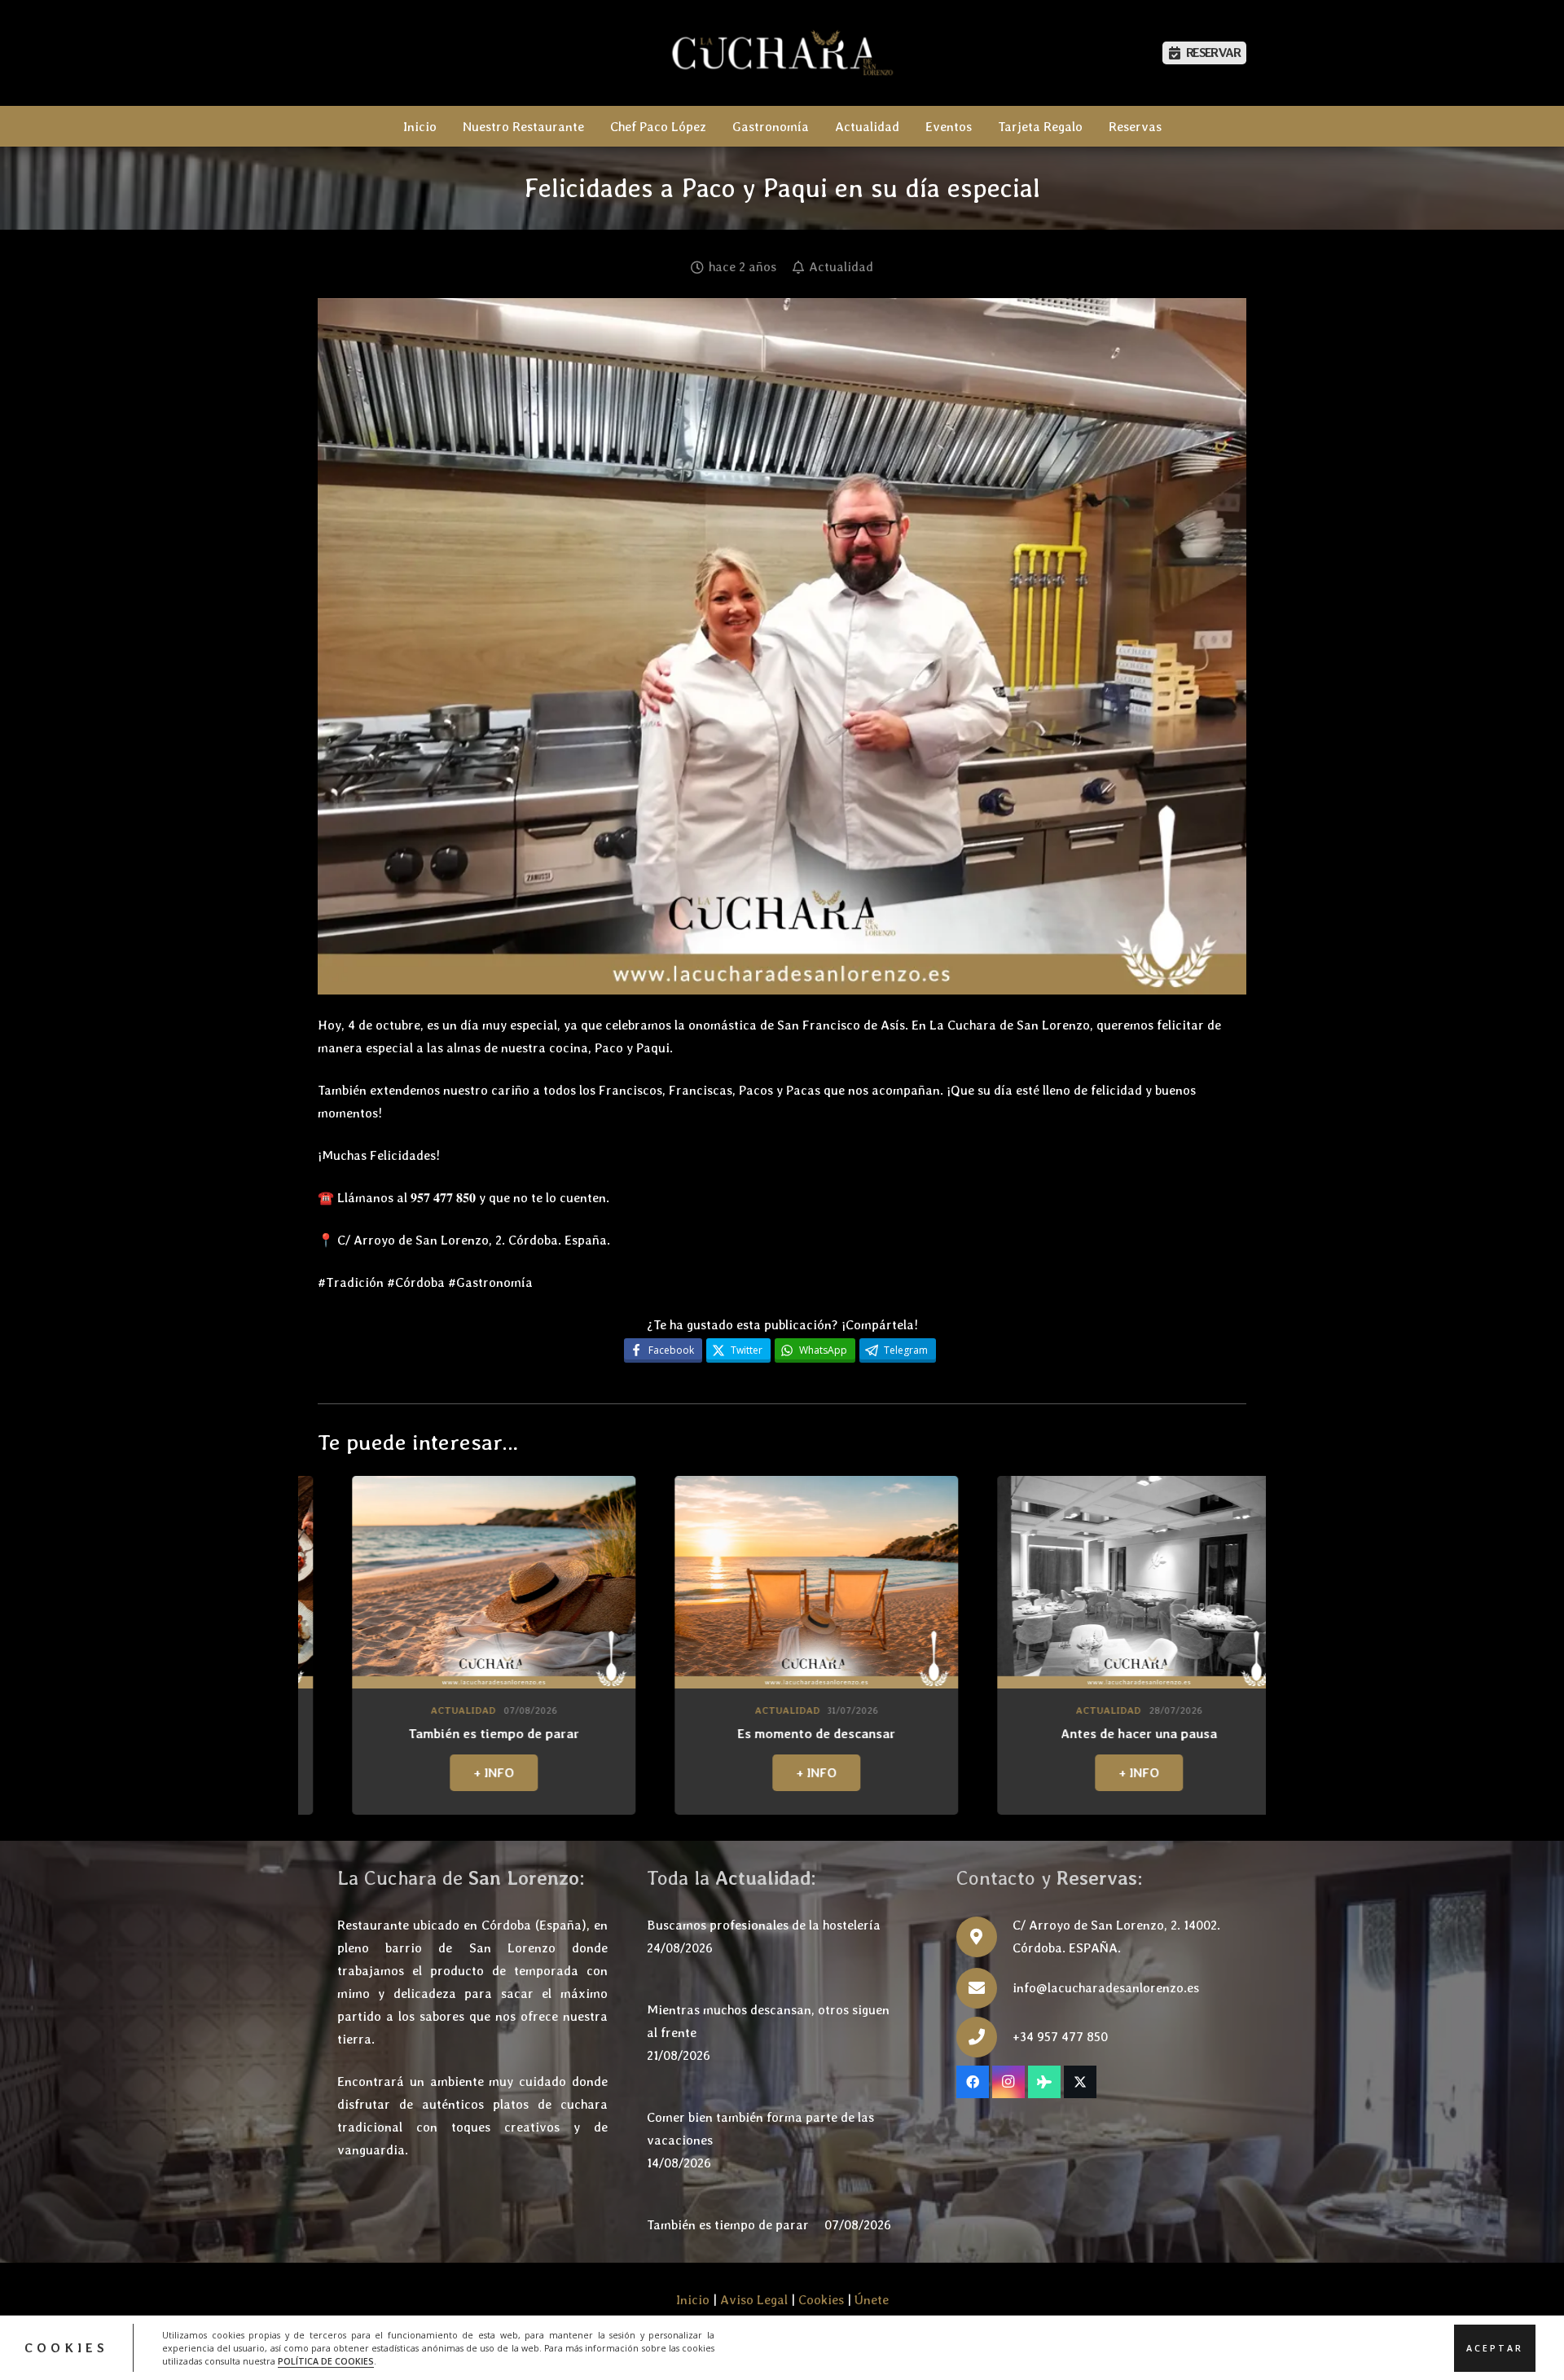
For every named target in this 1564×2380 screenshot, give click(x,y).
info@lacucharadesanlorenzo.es (1106, 1988)
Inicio (693, 2300)
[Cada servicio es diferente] (1083, 1582)
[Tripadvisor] (1044, 2082)
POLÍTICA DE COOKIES (326, 2360)
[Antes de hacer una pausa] (760, 1582)
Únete (872, 2300)
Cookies (821, 2300)
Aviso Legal (754, 2300)
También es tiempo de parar (728, 2225)
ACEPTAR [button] (1495, 2347)
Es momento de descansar (437, 1734)
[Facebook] (973, 2082)
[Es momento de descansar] (437, 1582)
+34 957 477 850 (1060, 2037)
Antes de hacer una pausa (760, 1734)
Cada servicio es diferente (1083, 1734)
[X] (1080, 2082)
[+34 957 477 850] (984, 2037)
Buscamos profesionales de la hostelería (764, 1925)
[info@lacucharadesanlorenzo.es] (984, 1988)
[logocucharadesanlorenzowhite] (782, 53)
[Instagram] (1008, 2082)
